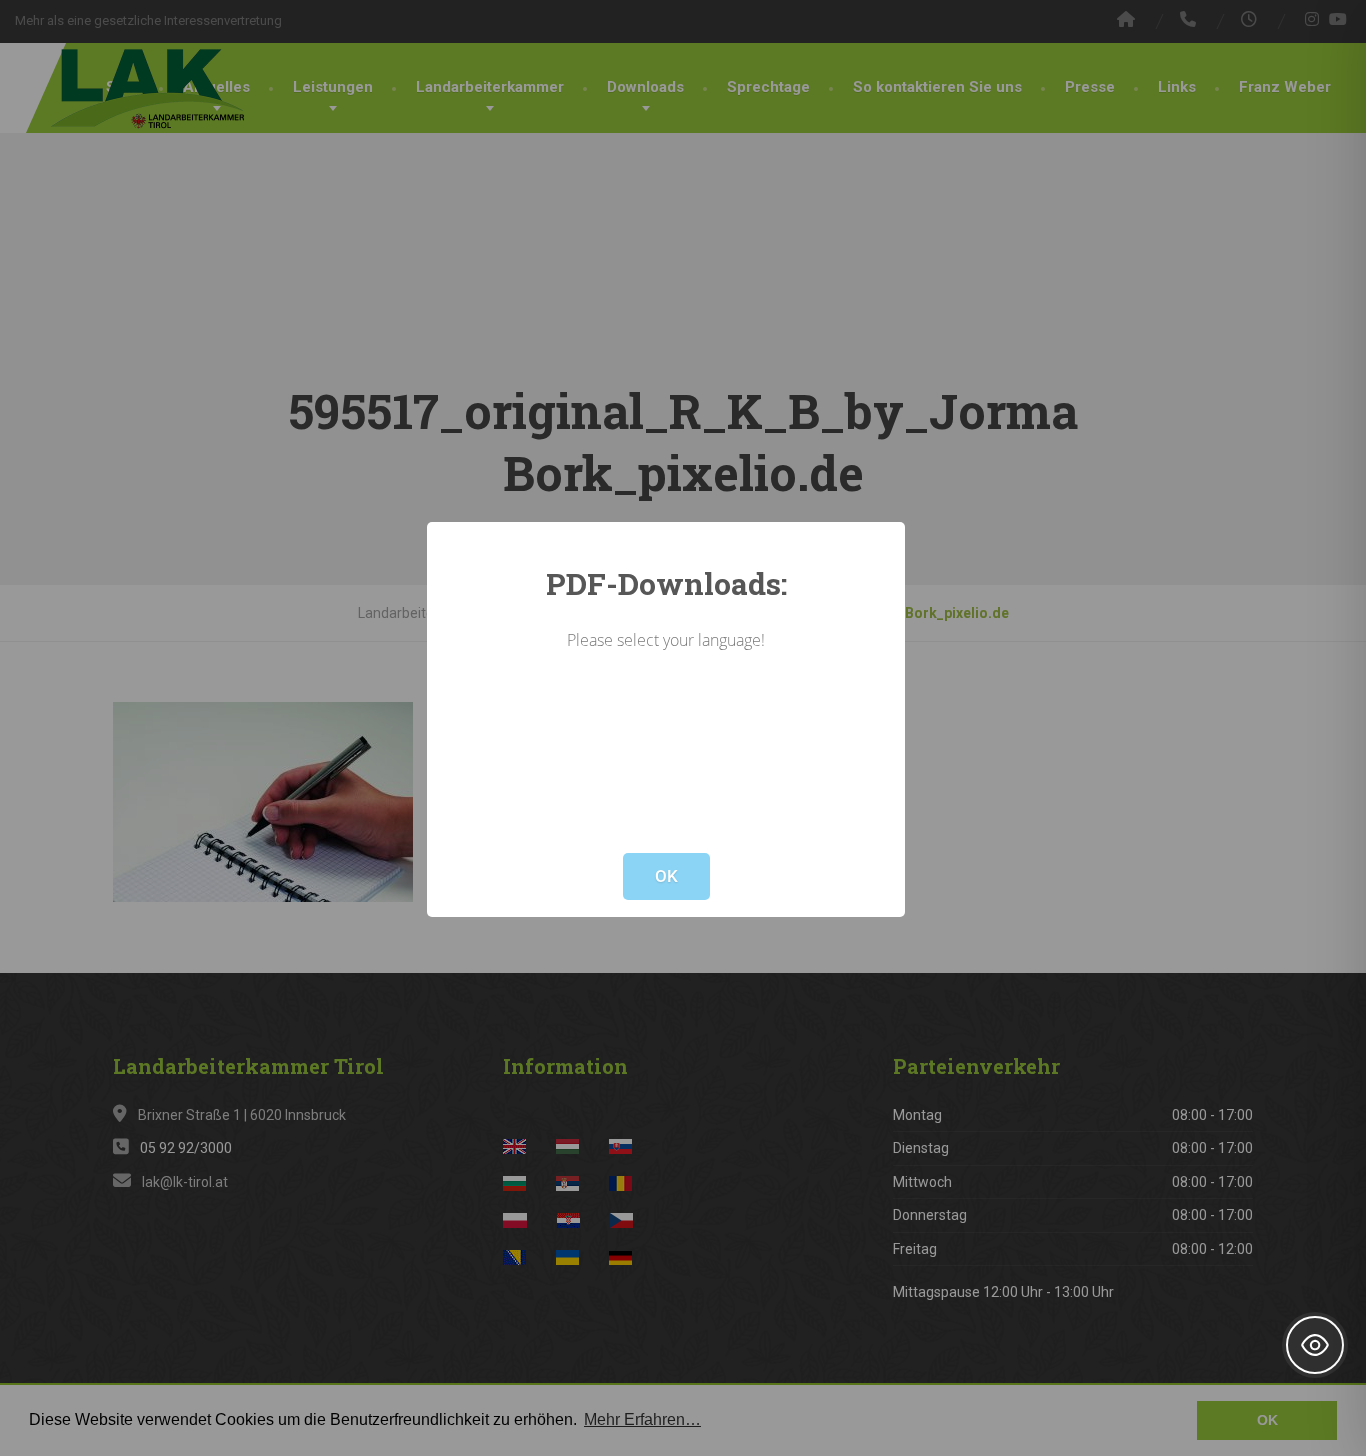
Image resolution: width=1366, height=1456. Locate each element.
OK (666, 876)
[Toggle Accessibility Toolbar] (1315, 1345)
